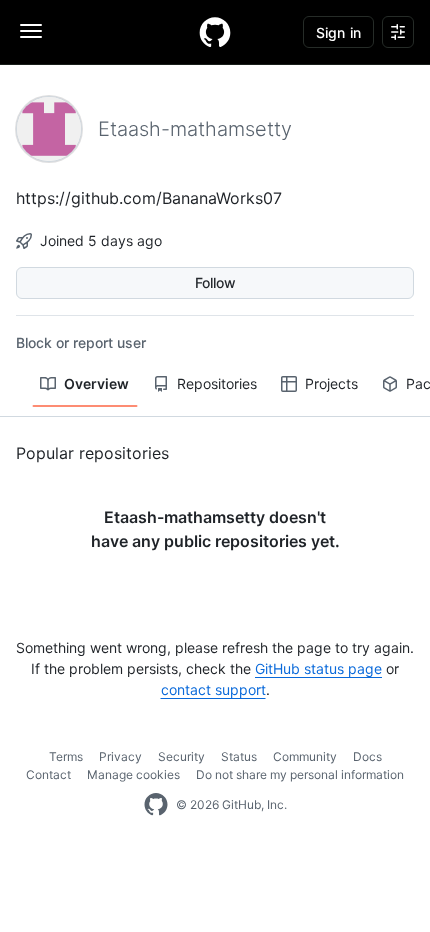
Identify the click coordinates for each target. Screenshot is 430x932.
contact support (213, 689)
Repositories (217, 383)
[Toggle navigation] (31, 31)
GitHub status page (318, 668)
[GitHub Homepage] (156, 805)
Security (181, 756)
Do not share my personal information (300, 774)
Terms (66, 756)
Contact (48, 774)
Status (239, 756)
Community (305, 756)
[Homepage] (215, 32)
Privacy (120, 756)
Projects (331, 383)
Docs (367, 756)
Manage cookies (133, 774)
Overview (96, 383)
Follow (215, 282)
